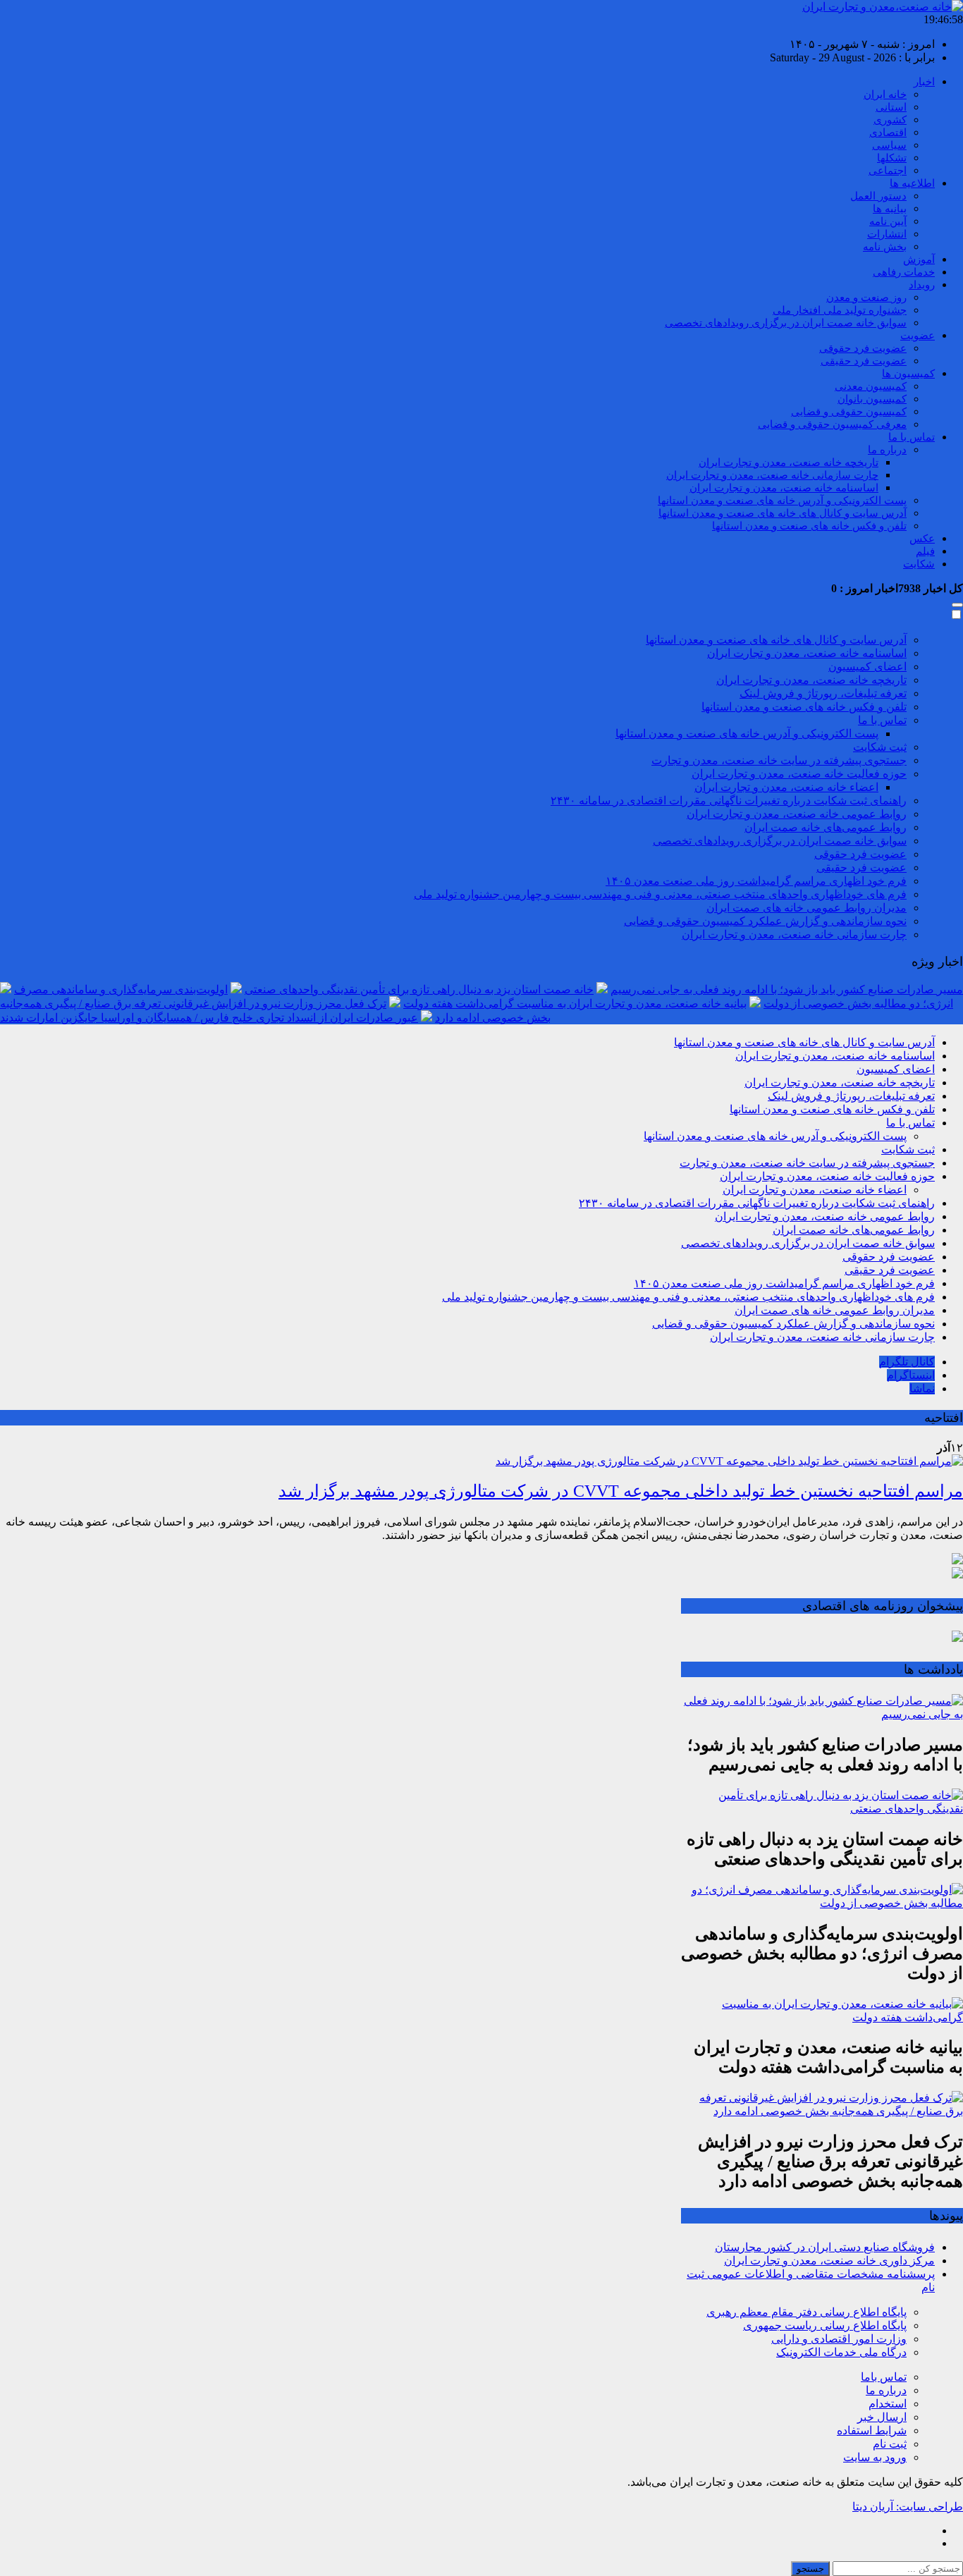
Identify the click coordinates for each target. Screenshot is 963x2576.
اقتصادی (888, 133)
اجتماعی (888, 171)
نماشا (922, 1388)
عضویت (918, 336)
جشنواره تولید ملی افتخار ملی (840, 310)
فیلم (925, 551)
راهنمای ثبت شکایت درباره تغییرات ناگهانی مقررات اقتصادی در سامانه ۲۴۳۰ (729, 801)
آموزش (919, 259)
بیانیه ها (890, 209)
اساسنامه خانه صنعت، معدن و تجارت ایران (784, 488)
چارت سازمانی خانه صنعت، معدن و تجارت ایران (772, 475)
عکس (922, 539)
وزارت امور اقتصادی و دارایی (839, 2339)
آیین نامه (888, 221)
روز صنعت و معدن (866, 298)
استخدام (888, 2404)
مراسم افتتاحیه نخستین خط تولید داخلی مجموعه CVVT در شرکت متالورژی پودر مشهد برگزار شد (621, 1491)
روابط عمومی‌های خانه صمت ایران (826, 827)
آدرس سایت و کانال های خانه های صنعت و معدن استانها (783, 513)
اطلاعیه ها (912, 183)
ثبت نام (890, 2444)
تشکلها (892, 158)
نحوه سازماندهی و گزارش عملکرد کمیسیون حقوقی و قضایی (765, 921)
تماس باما (884, 2377)
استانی (891, 107)
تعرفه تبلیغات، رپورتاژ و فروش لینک (823, 693)
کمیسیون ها (908, 374)
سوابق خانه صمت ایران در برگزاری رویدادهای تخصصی (786, 323)
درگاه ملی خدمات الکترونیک (841, 2352)
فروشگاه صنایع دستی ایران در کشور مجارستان (825, 2247)
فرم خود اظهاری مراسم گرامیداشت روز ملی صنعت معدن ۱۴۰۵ (756, 881)
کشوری (890, 120)
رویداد (922, 285)
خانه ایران (885, 94)
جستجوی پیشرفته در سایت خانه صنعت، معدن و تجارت (779, 760)
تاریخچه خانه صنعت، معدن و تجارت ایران (789, 462)
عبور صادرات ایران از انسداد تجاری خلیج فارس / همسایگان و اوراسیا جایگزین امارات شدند (209, 1018)
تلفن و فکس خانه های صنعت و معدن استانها (809, 526)
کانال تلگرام (907, 1362)
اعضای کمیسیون (867, 667)
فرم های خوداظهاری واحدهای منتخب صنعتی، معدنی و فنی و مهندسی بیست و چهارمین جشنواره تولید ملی (660, 894)
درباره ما (887, 450)
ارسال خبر (882, 2417)
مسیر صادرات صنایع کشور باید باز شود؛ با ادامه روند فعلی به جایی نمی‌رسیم (787, 989)
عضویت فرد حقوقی (863, 348)
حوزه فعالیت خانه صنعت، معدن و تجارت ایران (799, 774)
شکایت (919, 564)
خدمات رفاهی (904, 272)
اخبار (924, 82)
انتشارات (887, 234)
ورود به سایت (875, 2457)
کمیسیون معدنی (871, 386)
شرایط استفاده (872, 2430)
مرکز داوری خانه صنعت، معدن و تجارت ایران (829, 2261)
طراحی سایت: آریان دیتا (908, 2507)
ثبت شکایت (880, 747)
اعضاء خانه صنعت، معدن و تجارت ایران (786, 787)
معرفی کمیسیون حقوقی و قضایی (832, 424)
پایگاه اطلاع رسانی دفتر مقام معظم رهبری (806, 2312)
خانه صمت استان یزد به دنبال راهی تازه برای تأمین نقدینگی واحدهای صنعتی (419, 989)
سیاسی (889, 145)
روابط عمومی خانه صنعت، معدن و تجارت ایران (797, 814)
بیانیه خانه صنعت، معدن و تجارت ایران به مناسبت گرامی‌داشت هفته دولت (575, 1004)
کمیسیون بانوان (872, 399)
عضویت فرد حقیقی (864, 361)
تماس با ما (912, 437)
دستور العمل (878, 196)
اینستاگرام (911, 1375)
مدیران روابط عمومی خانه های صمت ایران (806, 908)
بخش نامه (885, 247)
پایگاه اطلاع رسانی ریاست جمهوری (825, 2325)
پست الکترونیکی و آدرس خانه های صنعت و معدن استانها (782, 501)
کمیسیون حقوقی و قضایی (849, 412)
